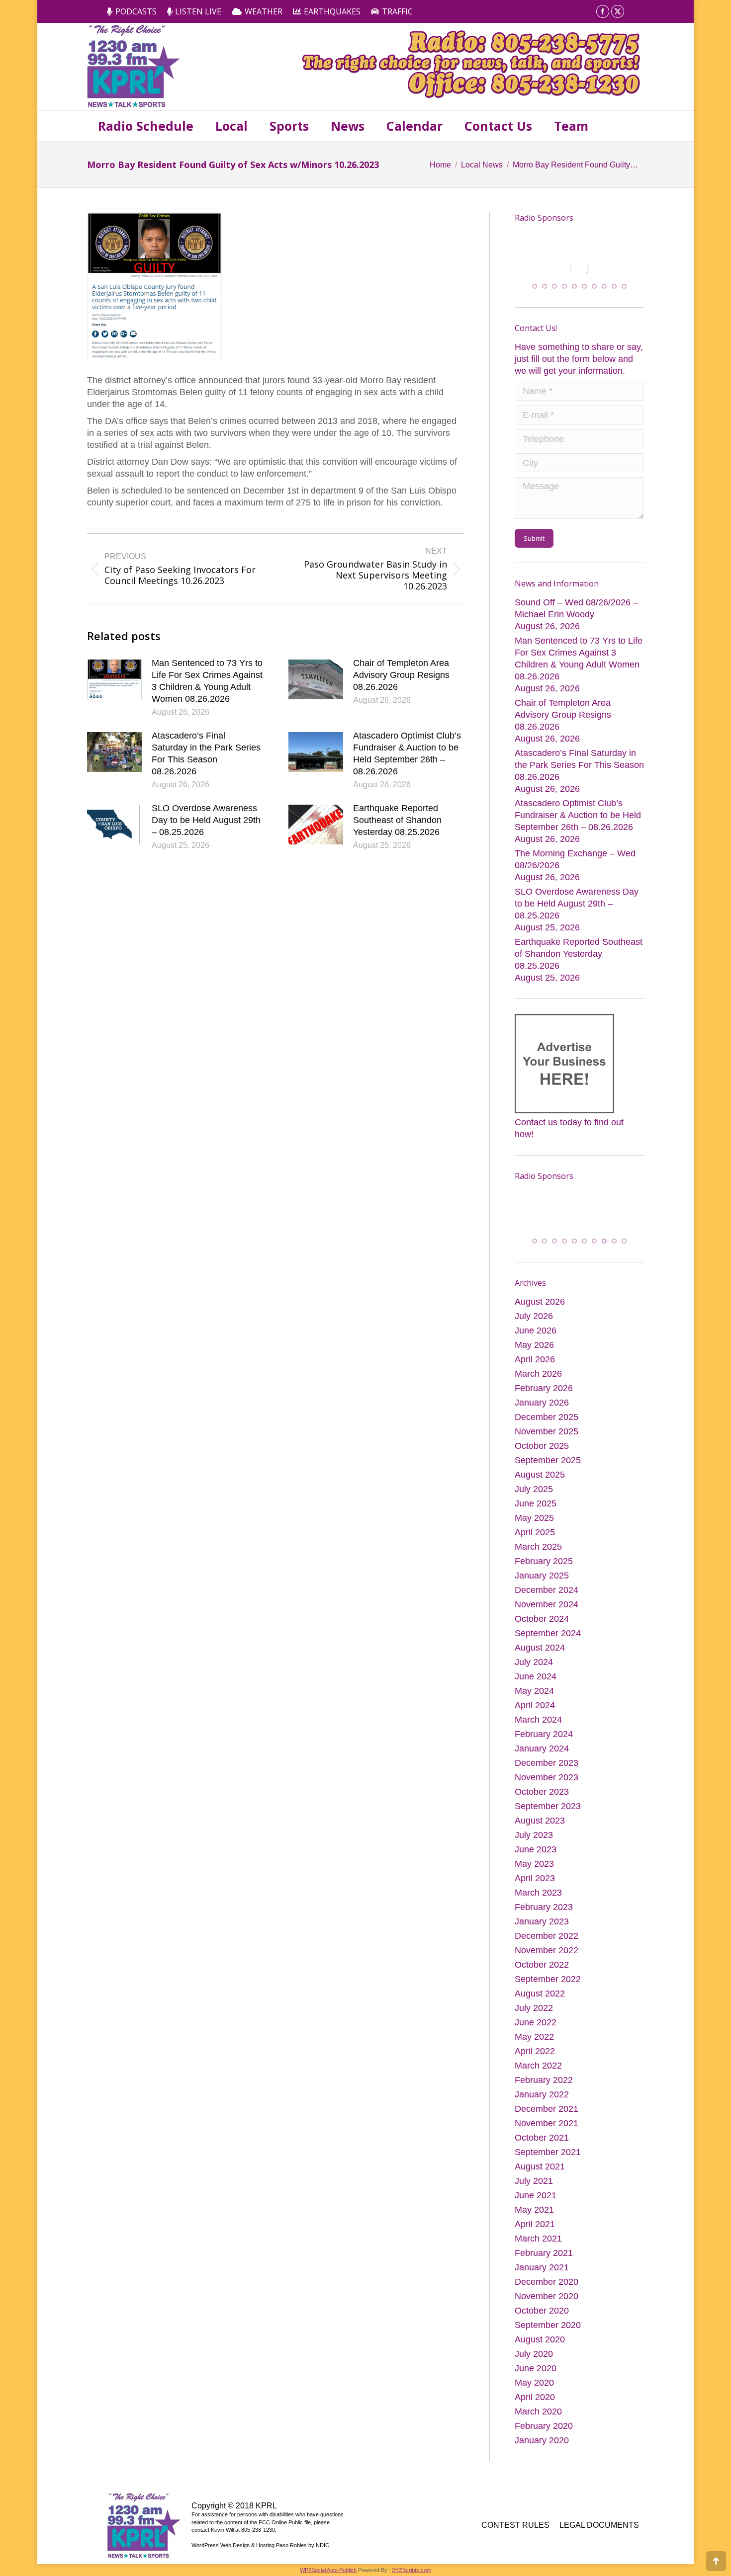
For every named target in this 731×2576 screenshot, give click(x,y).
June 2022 (536, 2035)
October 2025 (542, 1459)
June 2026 (536, 1343)
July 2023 (534, 1848)
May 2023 (534, 1877)
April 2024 (535, 1718)
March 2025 (538, 1560)
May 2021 (534, 2223)
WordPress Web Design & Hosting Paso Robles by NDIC (260, 2558)
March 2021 (538, 2251)
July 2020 (534, 2367)
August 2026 (540, 1315)
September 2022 (548, 1992)
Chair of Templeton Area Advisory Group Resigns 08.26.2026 (401, 675)
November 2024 (547, 1617)
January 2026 (542, 1415)
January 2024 (542, 1761)
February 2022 (544, 2093)
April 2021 (535, 2237)
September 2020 (548, 2338)
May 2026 (534, 1358)
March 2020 (538, 2424)
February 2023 (544, 1920)
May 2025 (534, 1531)
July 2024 (534, 1675)
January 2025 (542, 1588)
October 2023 (542, 1805)
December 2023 (547, 1776)
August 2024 (540, 1661)
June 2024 (536, 1689)
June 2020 (536, 2381)
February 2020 (544, 2439)
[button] (535, 292)
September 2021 (548, 2165)
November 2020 (547, 2309)
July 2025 (534, 1502)
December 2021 (547, 2122)
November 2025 (547, 1444)
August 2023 (540, 1833)
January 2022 (542, 2107)
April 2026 (535, 1372)
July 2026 (534, 1329)
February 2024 (544, 1747)
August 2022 (540, 2006)
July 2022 (534, 2021)
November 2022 (547, 1963)
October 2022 (542, 1978)
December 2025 (547, 1430)
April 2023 (535, 1891)
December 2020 (547, 2295)
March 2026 (538, 1387)
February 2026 (544, 1401)
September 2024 (548, 1646)
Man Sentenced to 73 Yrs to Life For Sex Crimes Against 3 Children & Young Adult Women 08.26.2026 (207, 681)
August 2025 (540, 1488)
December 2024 (547, 1603)
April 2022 (535, 2064)
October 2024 (542, 1632)
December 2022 (547, 1949)
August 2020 (540, 2352)
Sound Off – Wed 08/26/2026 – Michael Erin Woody (576, 614)
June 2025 (536, 1516)
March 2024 (538, 1733)
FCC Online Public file (285, 2535)
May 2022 (534, 2050)
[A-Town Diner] (579, 268)
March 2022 (538, 2078)
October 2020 (542, 2324)
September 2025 (548, 1473)
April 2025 (535, 1545)
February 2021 (544, 2266)
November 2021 (547, 2136)
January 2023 (542, 1934)
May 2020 (534, 2396)
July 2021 (534, 2194)
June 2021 (536, 2208)
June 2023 (536, 1862)
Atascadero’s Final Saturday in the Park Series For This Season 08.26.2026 (206, 753)
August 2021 (540, 2179)
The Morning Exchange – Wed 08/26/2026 (575, 865)
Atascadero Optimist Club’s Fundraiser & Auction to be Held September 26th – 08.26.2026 (407, 753)
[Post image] (114, 679)
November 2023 (547, 1790)
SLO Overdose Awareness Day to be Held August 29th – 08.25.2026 (206, 820)
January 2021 (542, 2280)
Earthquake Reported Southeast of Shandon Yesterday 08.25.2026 (397, 820)
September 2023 (548, 1819)
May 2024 (534, 1704)
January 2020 (542, 2453)
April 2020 (535, 2410)
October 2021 (542, 2151)
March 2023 (538, 1906)
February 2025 (544, 1574)
